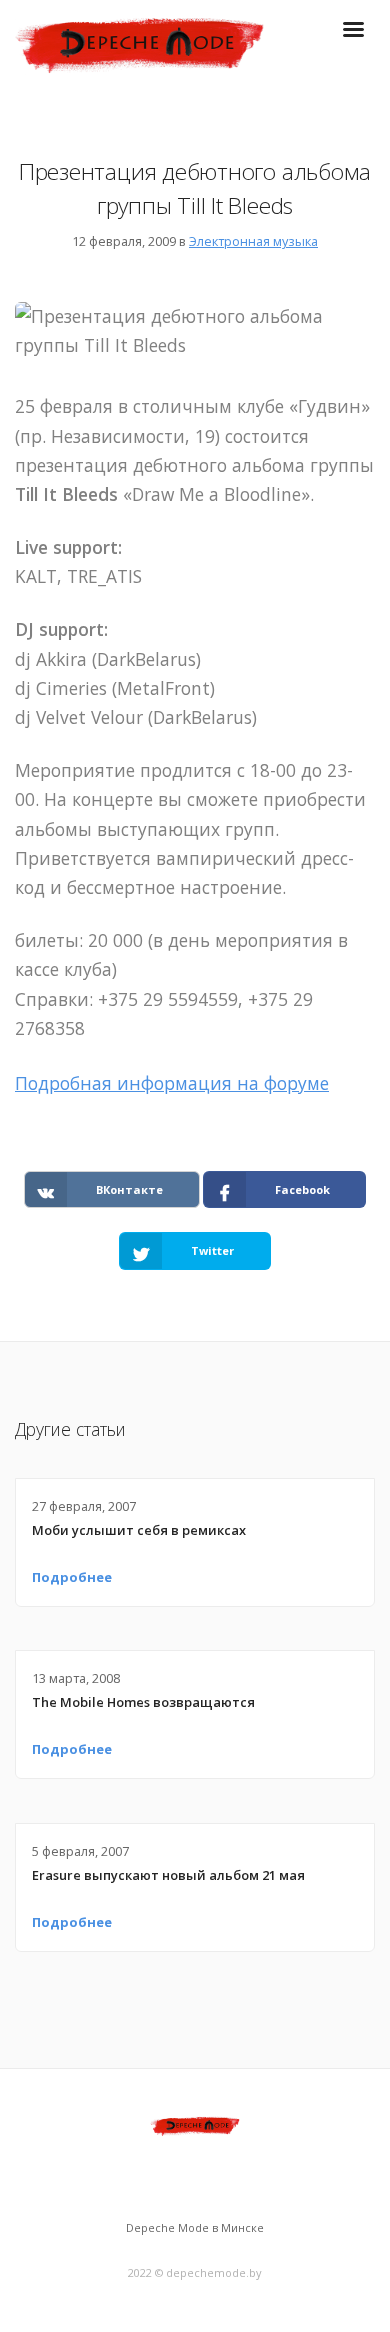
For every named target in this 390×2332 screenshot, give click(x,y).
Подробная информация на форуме (172, 1083)
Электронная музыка (253, 241)
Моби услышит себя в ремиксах (139, 1530)
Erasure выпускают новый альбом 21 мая (168, 1875)
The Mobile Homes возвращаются (143, 1702)
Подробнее (72, 1577)
